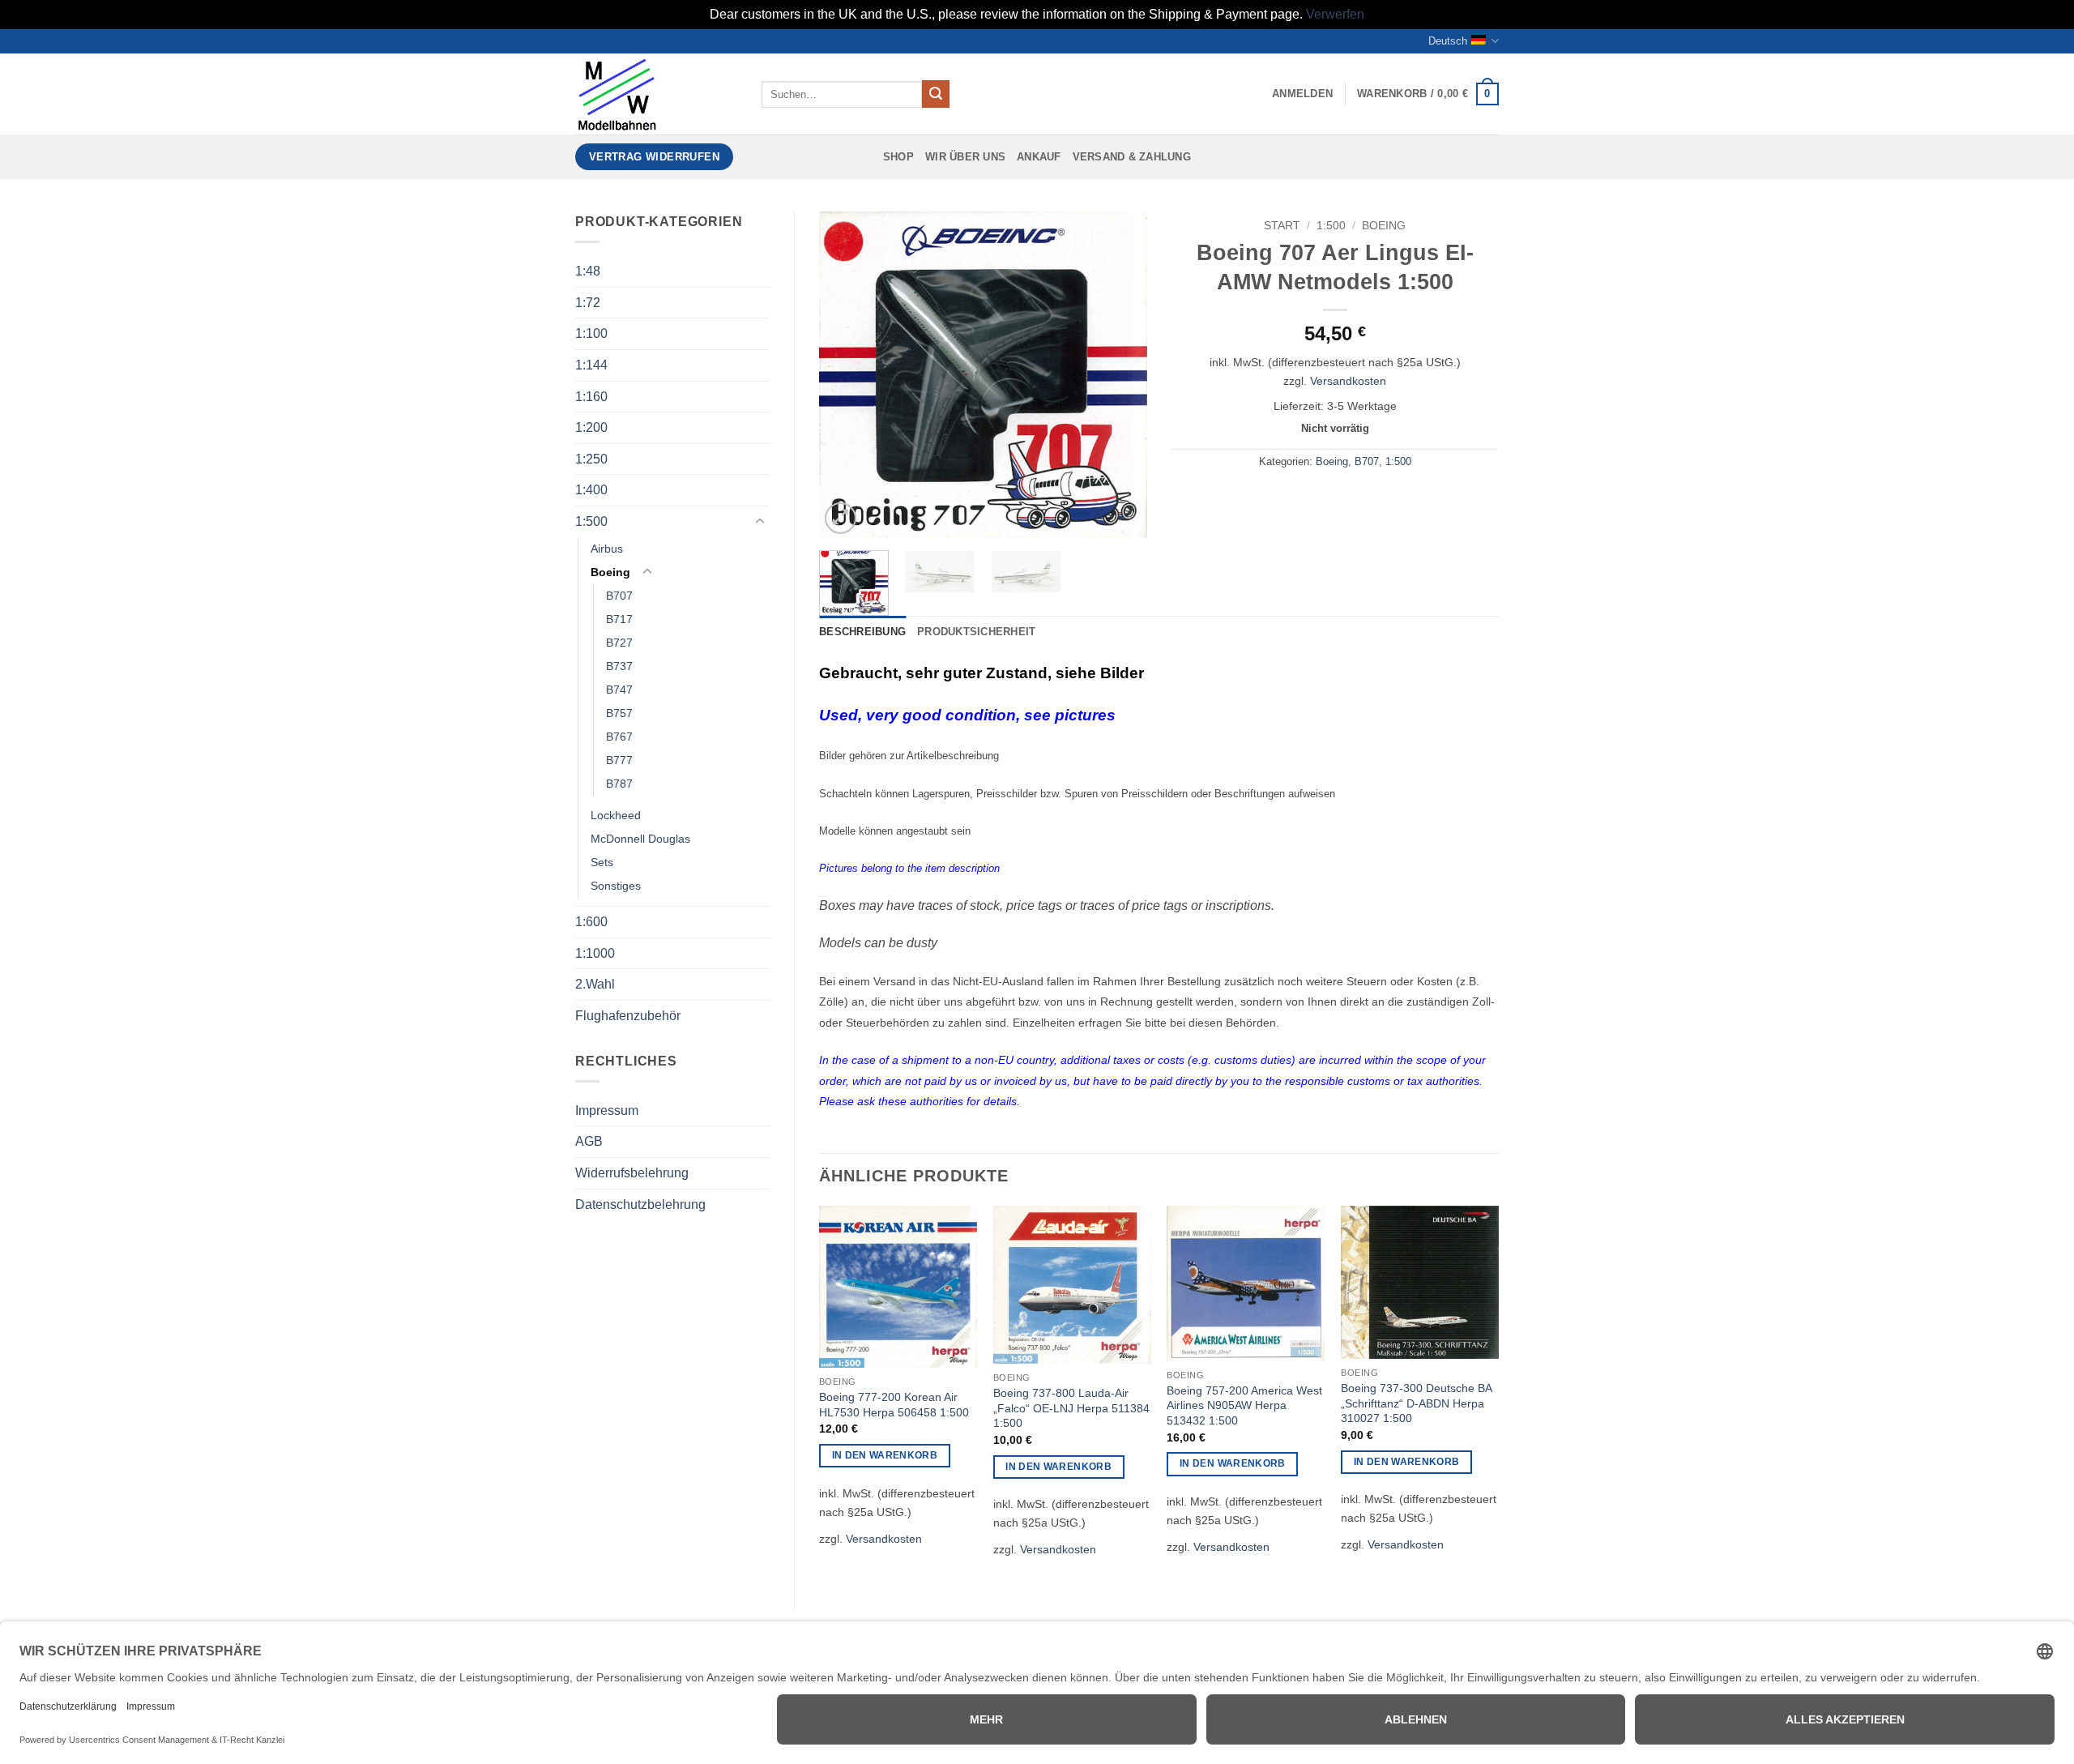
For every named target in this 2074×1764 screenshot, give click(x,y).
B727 (619, 643)
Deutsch (1448, 41)
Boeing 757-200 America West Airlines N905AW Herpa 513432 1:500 (1244, 1405)
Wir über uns (965, 157)
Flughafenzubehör (628, 1016)
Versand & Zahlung (1132, 157)
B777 (619, 760)
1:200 (591, 427)
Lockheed (616, 815)
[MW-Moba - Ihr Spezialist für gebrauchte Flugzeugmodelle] (656, 94)
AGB (589, 1141)
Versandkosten (1348, 381)
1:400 (591, 490)
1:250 (591, 459)
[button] (1302, 94)
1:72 (588, 303)
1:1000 (595, 953)
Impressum (607, 1111)
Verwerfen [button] (1335, 14)
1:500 (591, 521)
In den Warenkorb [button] (885, 1455)
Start (1282, 226)
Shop (898, 157)
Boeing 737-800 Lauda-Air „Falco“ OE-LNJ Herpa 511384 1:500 (1071, 1408)
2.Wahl (595, 984)
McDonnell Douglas (640, 839)
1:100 (591, 333)
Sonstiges (616, 886)
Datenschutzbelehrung (640, 1204)
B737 (619, 666)
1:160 (591, 397)
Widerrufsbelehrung (632, 1173)
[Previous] (846, 375)
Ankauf (1039, 157)
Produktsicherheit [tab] (976, 632)
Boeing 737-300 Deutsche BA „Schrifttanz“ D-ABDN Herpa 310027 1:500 (1416, 1403)
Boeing (610, 572)
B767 (619, 737)
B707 (619, 596)
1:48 (588, 271)
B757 (619, 713)
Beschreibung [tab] (862, 632)
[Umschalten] (760, 522)
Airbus (607, 549)
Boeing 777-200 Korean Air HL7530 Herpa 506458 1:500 (894, 1405)
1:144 (591, 365)
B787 (619, 784)
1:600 (591, 922)
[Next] (1120, 375)
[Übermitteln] (936, 94)
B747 (619, 690)
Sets (602, 862)
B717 (619, 619)
